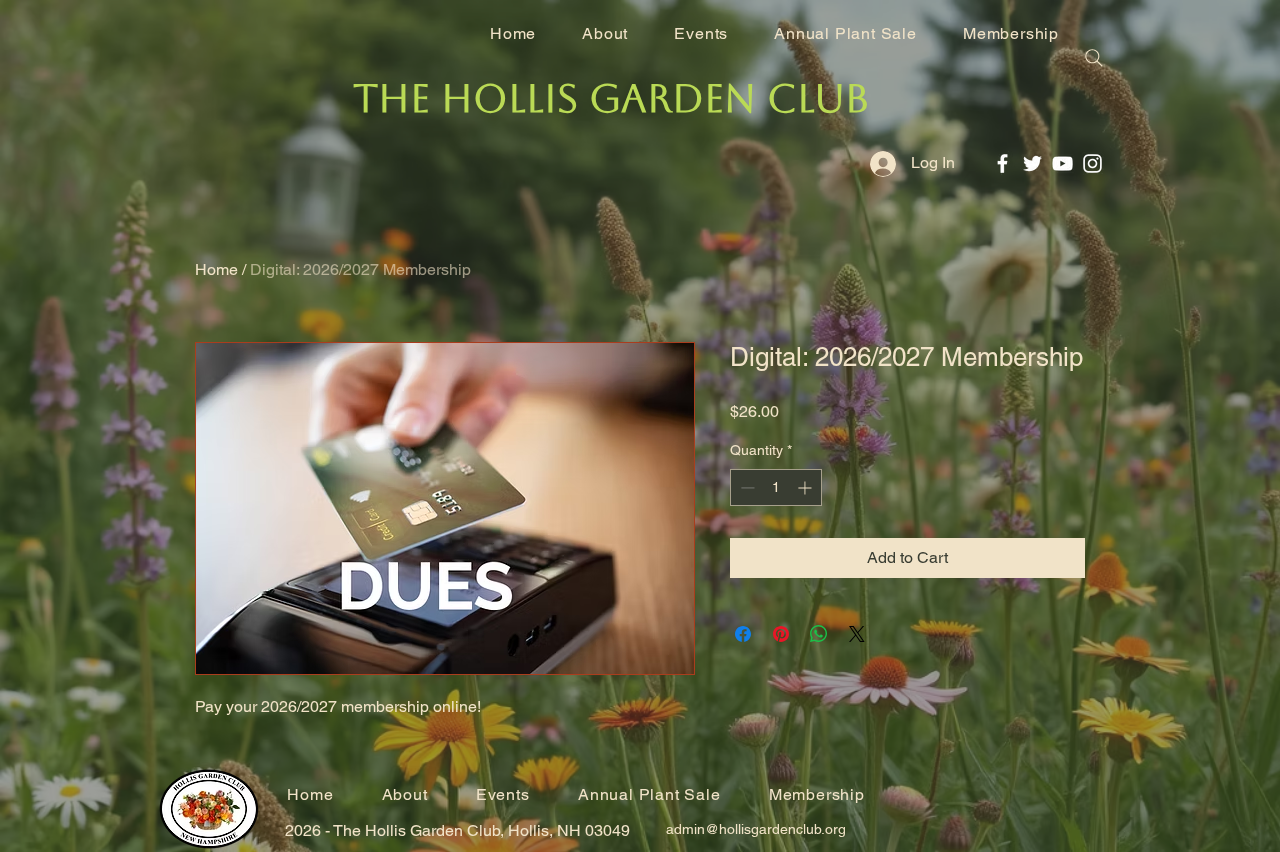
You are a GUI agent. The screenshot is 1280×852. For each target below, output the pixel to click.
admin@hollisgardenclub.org (756, 829)
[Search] (1094, 58)
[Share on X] (857, 634)
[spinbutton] (776, 487)
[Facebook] (1002, 163)
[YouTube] (1062, 163)
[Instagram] (1092, 163)
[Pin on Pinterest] (781, 634)
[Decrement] (745, 487)
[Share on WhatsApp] (819, 634)
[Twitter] (1032, 163)
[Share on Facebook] (743, 634)
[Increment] (806, 487)
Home (216, 269)
